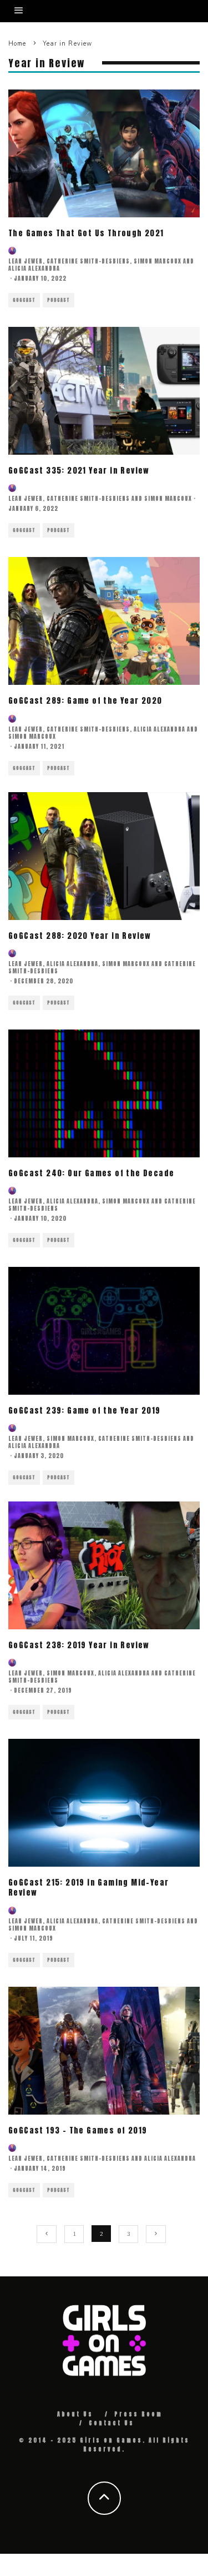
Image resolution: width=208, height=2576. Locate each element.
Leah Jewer (26, 261)
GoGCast (24, 300)
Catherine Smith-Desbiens (88, 261)
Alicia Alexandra (34, 268)
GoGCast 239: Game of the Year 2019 (85, 1411)
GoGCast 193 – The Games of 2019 (78, 2130)
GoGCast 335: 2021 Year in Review (79, 471)
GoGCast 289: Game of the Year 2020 (85, 701)
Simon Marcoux (158, 261)
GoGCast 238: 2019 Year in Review (79, 1645)
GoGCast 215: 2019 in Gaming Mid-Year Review (88, 1888)
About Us (75, 2414)
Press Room (138, 2414)
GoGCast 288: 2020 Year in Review (80, 936)
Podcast (59, 300)
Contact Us (111, 2423)
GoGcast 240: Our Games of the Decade (91, 1173)
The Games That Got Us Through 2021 (86, 233)
